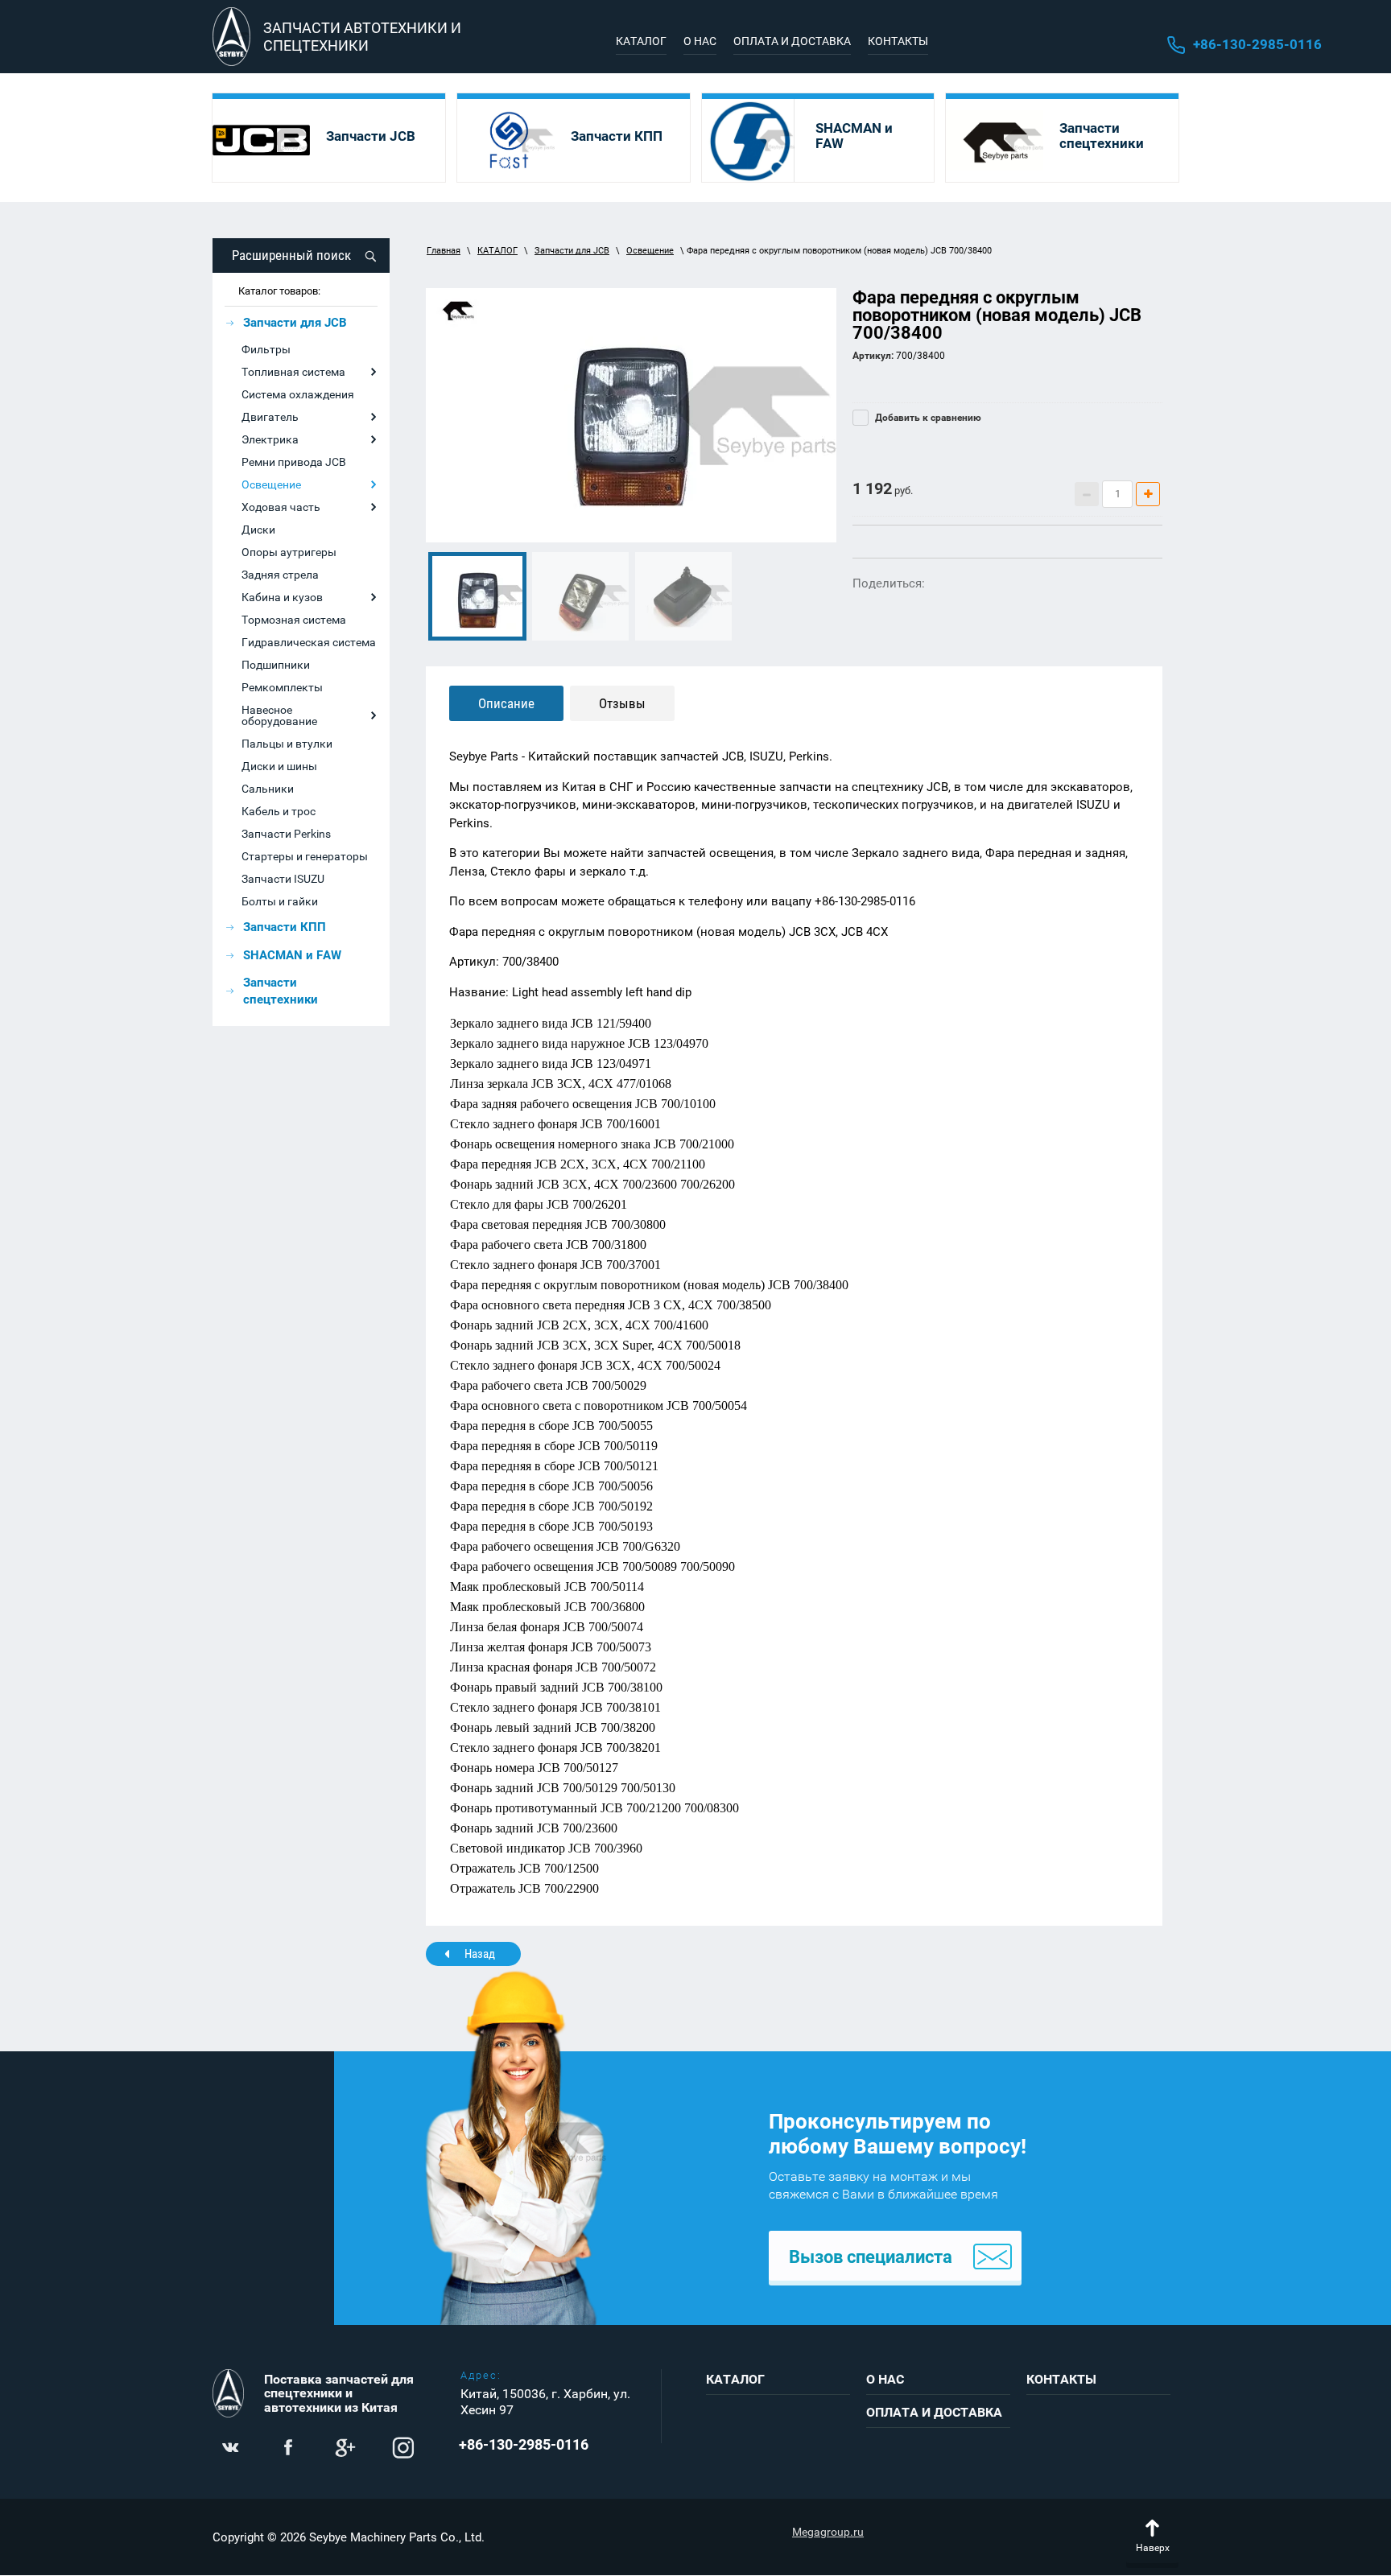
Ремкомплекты (282, 687)
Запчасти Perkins (286, 834)
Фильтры (266, 349)
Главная (444, 251)
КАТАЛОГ (497, 251)
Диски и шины (279, 766)
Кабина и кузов (282, 597)
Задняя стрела (280, 575)
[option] (631, 415)
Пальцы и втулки (287, 744)
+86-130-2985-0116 (1257, 44)
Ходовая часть (281, 507)
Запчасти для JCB (572, 251)
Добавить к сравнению (927, 418)
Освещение (271, 484)
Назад (480, 1954)
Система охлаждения (298, 394)
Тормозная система (294, 620)
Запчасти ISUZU (283, 879)
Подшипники (276, 665)
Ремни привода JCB (294, 462)
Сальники (268, 789)
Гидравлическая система (309, 642)
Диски (258, 530)
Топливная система (293, 372)
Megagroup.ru (828, 2532)
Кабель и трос (279, 811)
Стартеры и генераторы (305, 856)
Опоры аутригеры (289, 552)
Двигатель (270, 417)
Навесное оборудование (279, 715)
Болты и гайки (280, 901)
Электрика (270, 439)
